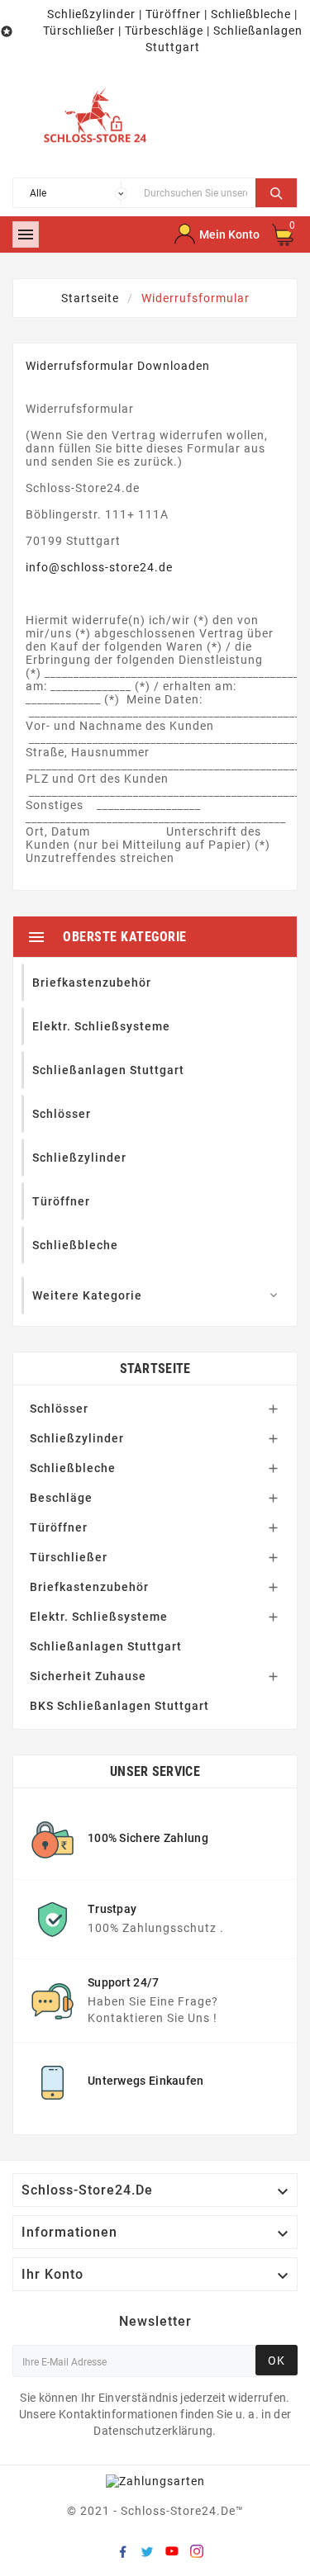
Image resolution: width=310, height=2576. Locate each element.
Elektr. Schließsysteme (99, 1617)
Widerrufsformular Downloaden (118, 366)
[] (276, 191)
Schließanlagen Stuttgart (106, 1646)
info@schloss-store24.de (99, 567)
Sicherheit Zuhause (88, 1676)
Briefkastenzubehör (89, 1587)
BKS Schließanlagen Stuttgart (119, 1706)
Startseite (155, 1368)
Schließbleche (73, 1468)
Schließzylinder (77, 1438)
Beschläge (61, 1498)
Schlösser (59, 1409)
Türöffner (59, 1527)
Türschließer (69, 1557)
